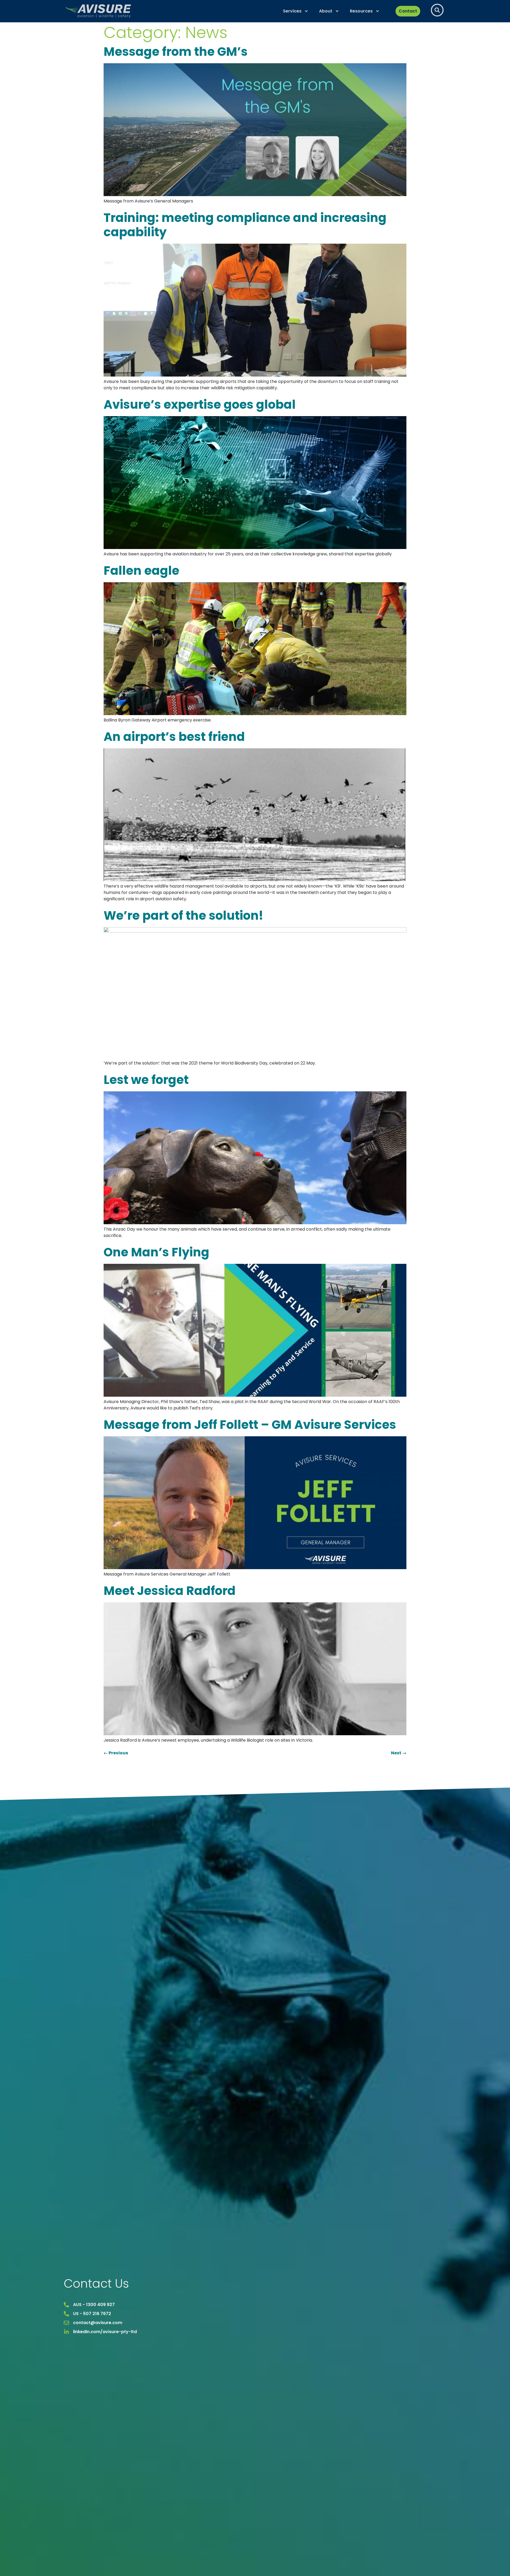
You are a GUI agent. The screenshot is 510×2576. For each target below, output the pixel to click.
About (326, 11)
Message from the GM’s (176, 52)
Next (399, 1753)
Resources (361, 11)
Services (292, 11)
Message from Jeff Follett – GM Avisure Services (250, 1425)
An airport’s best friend (174, 737)
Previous (116, 1753)
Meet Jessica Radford (170, 1591)
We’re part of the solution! (183, 916)
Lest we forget (146, 1080)
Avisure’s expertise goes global (200, 405)
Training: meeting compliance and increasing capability (245, 225)
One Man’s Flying (156, 1252)
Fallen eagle (141, 571)
